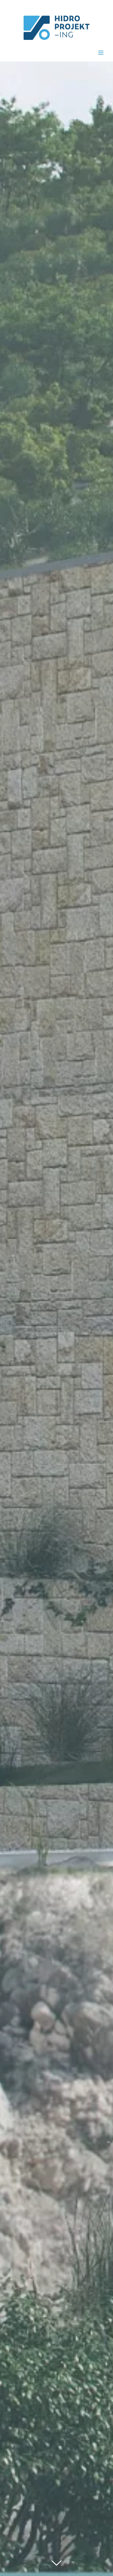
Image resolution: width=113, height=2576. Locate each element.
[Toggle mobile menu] (101, 53)
